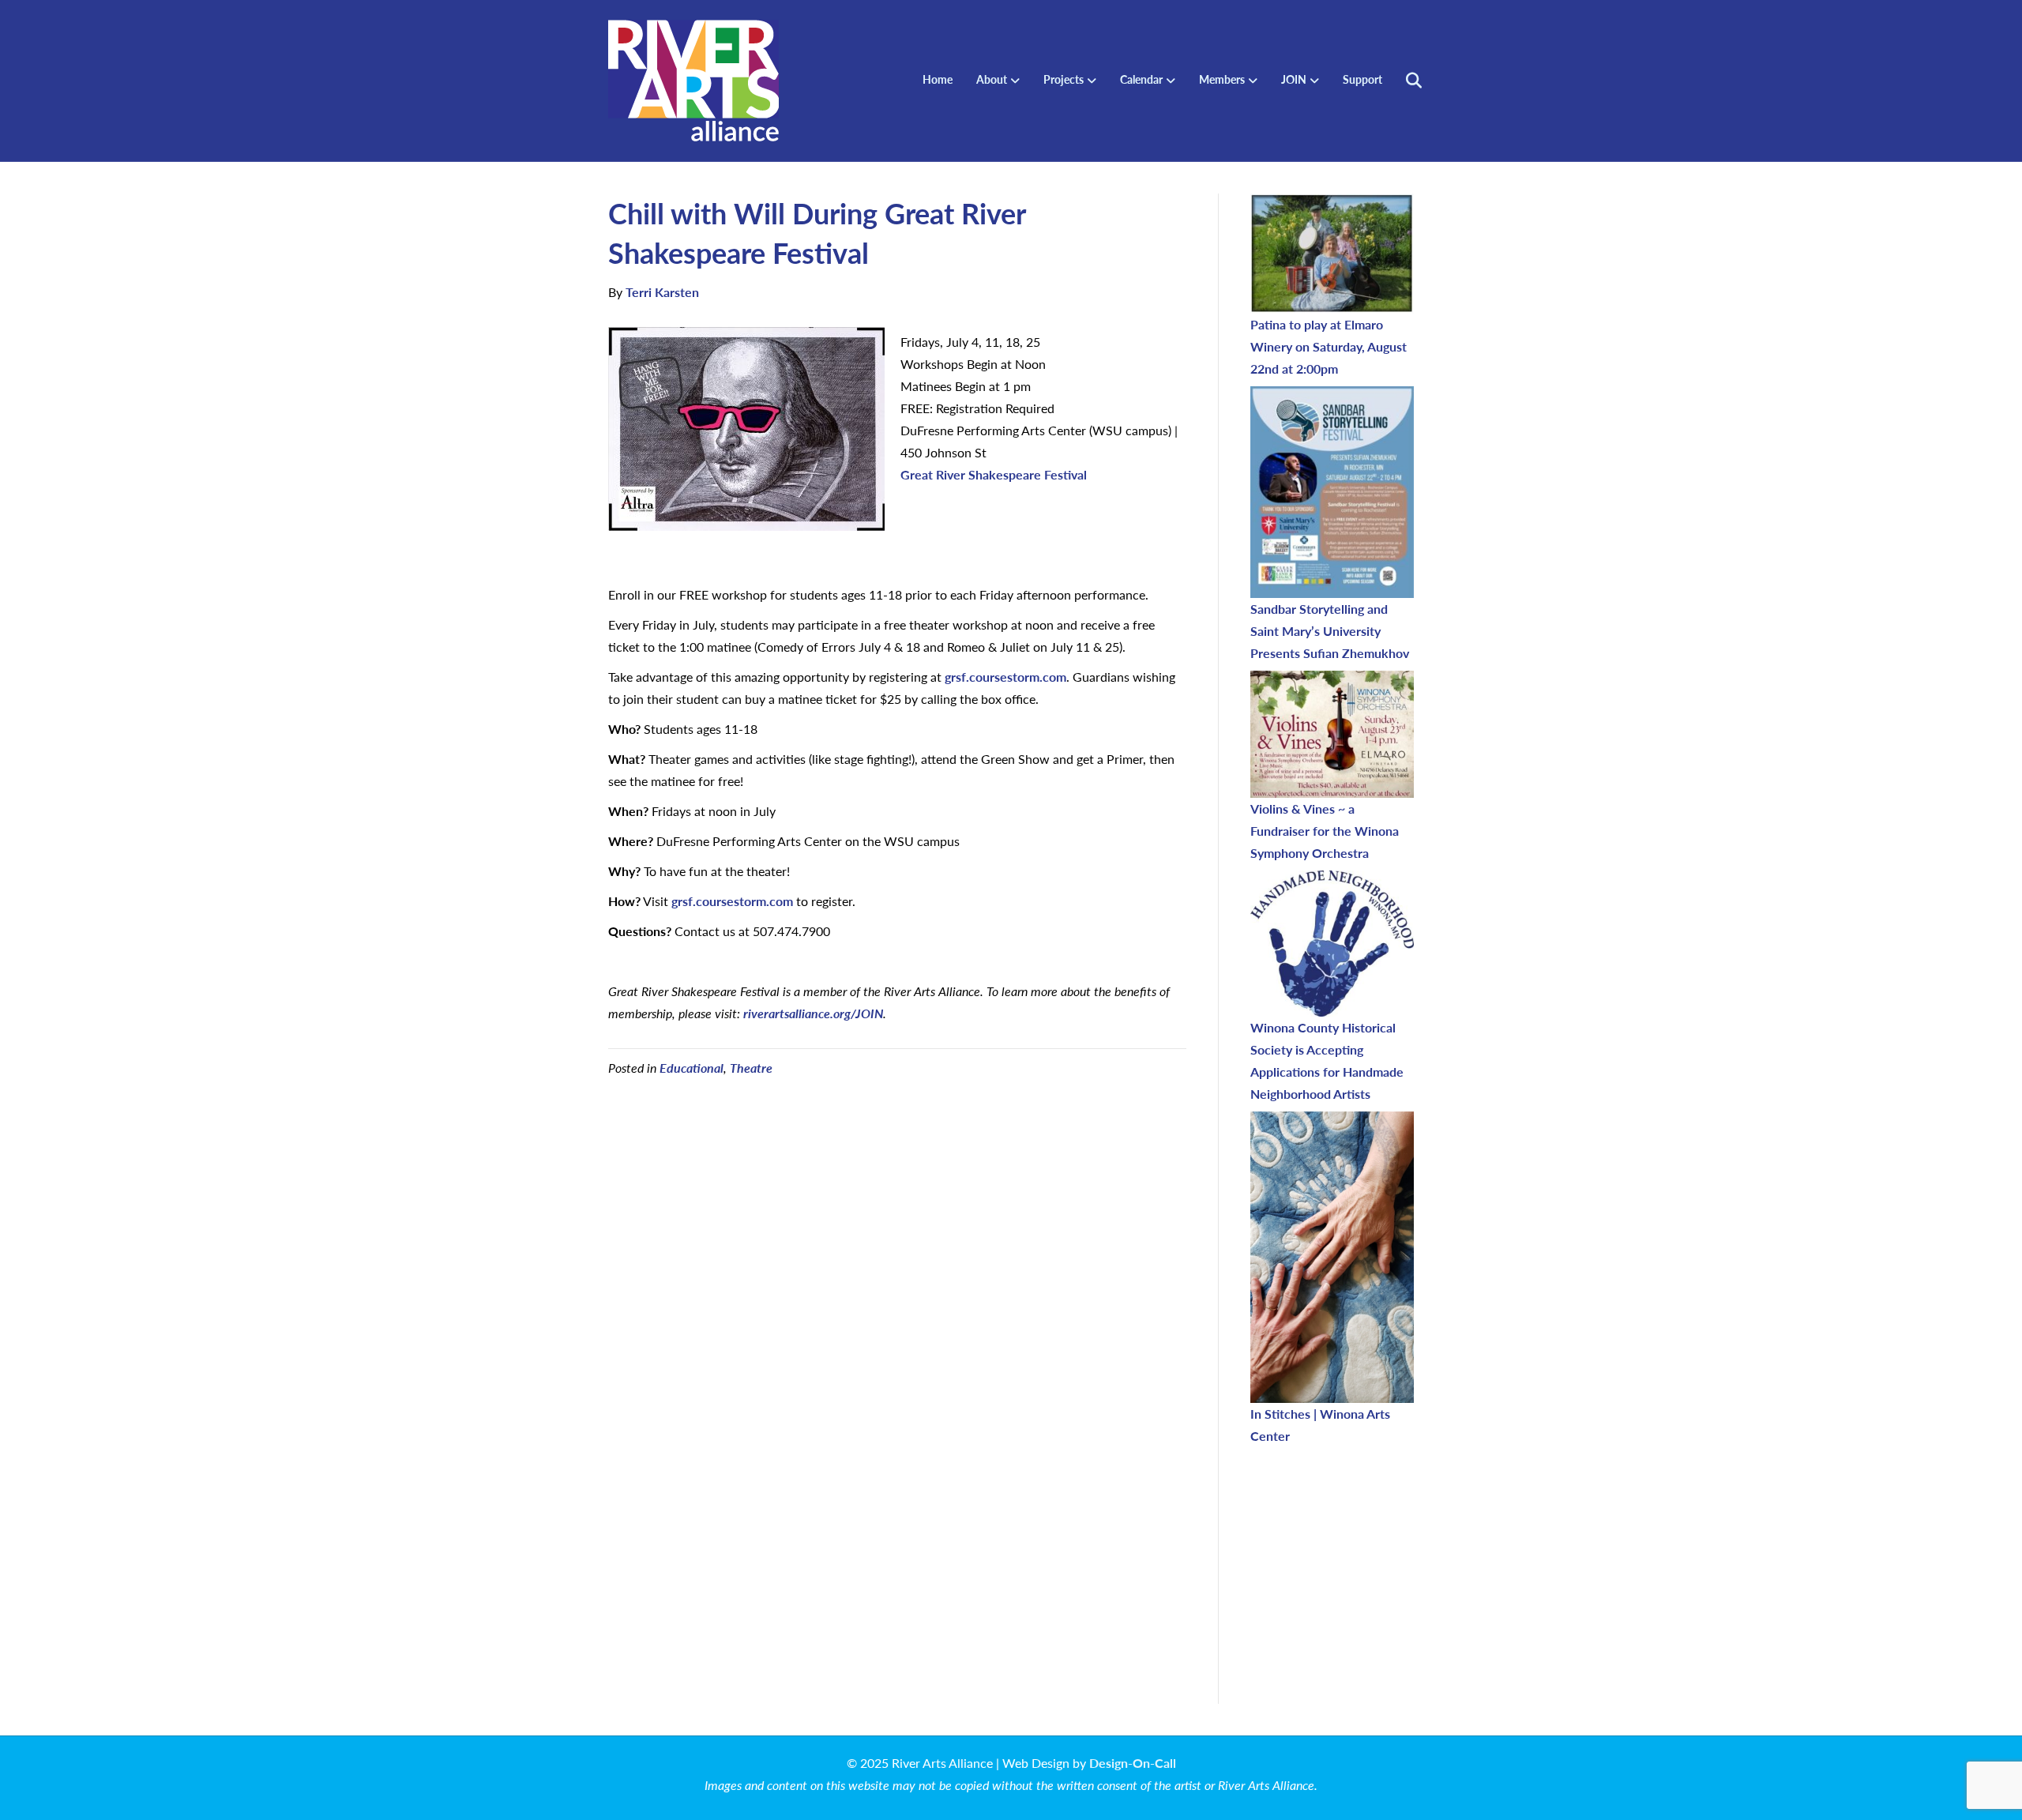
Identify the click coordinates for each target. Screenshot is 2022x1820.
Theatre (751, 1068)
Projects (1064, 79)
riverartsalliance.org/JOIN (813, 1013)
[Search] (1404, 81)
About (992, 79)
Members (1222, 79)
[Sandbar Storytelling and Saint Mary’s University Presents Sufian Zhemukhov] (1332, 492)
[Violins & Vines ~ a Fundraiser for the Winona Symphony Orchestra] (1332, 734)
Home (938, 79)
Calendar (1141, 79)
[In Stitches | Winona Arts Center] (1332, 1257)
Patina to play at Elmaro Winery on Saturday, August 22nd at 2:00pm (1329, 346)
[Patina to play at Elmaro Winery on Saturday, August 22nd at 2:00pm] (1332, 254)
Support (1362, 79)
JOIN (1294, 79)
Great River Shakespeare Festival (994, 474)
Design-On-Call (1133, 1763)
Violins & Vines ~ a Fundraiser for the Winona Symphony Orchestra (1325, 831)
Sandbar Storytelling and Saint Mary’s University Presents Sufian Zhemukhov (1330, 631)
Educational (692, 1068)
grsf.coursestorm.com (1005, 677)
